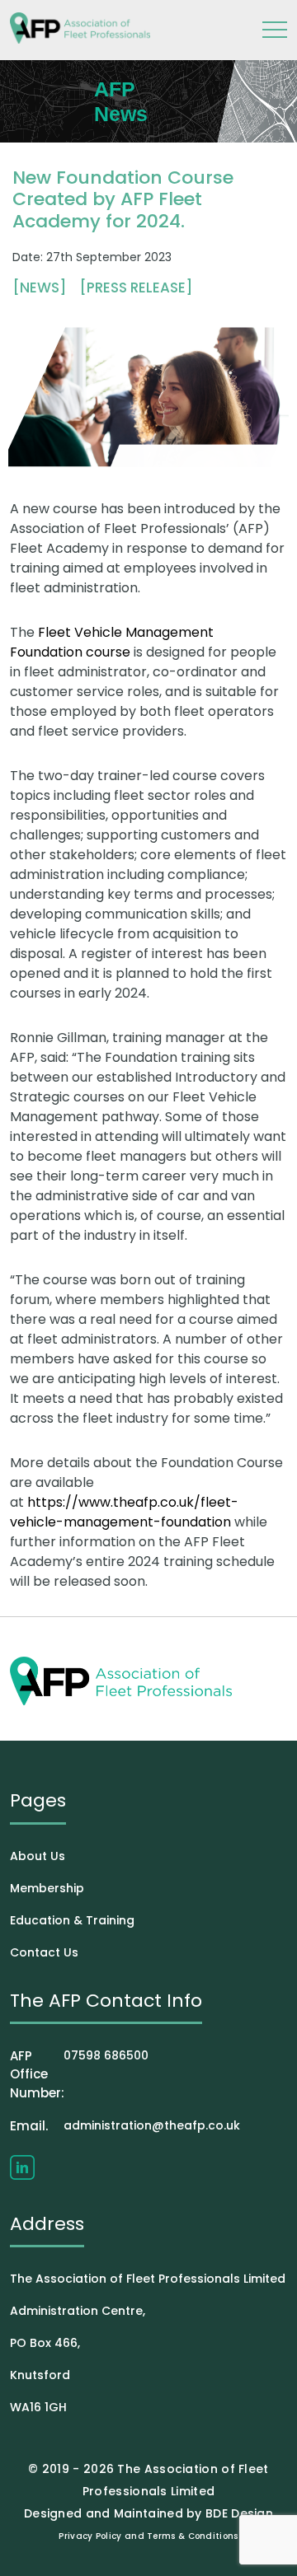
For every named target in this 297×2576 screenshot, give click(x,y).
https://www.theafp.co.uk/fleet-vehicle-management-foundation (124, 1512)
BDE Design (239, 2513)
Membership (47, 1888)
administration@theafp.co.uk (125, 2126)
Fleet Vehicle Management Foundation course (112, 642)
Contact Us (44, 1952)
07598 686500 (79, 2074)
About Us (38, 1856)
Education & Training (72, 1920)
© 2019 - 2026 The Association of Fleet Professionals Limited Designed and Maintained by (146, 2491)
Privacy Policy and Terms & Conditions (148, 2536)
